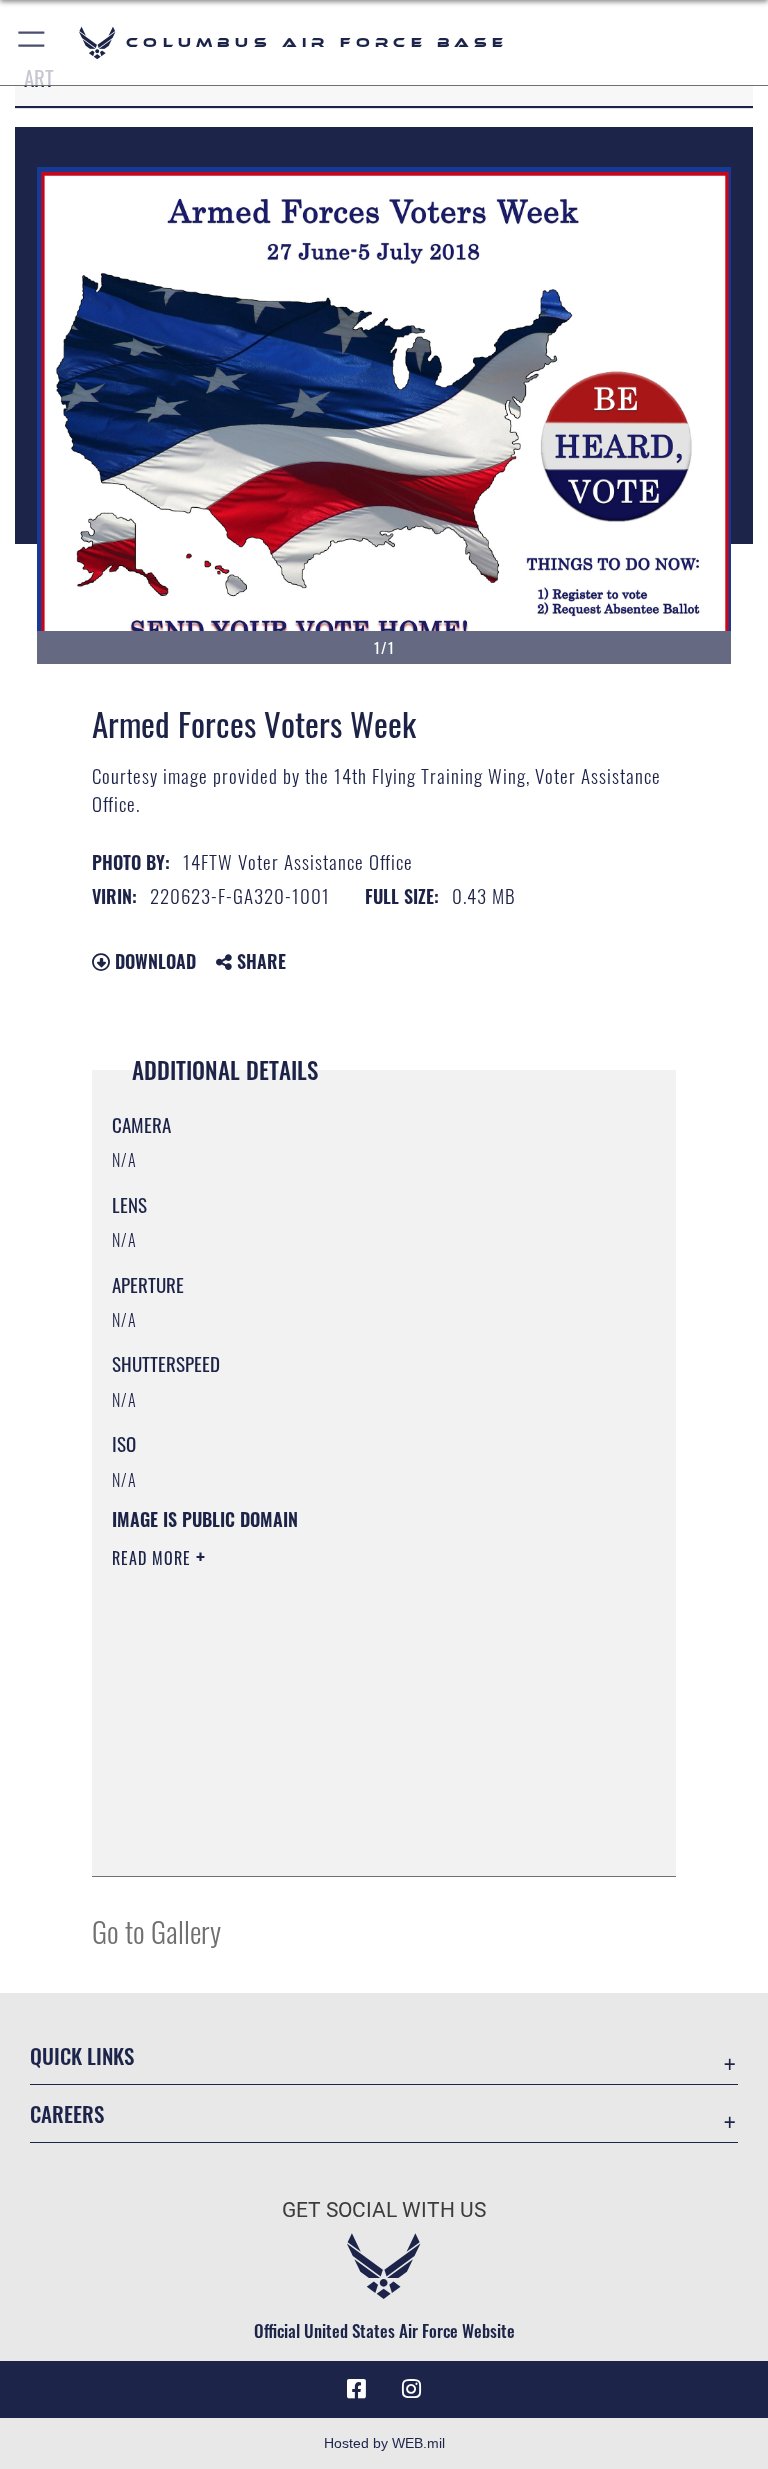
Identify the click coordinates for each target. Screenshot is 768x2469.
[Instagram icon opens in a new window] (412, 2389)
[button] (32, 42)
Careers (67, 2113)
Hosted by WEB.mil (384, 2443)
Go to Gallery (156, 1930)
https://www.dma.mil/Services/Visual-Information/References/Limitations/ (346, 1713)
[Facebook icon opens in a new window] (356, 2389)
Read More (154, 1558)
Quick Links (82, 2055)
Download (153, 961)
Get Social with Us (384, 2210)
